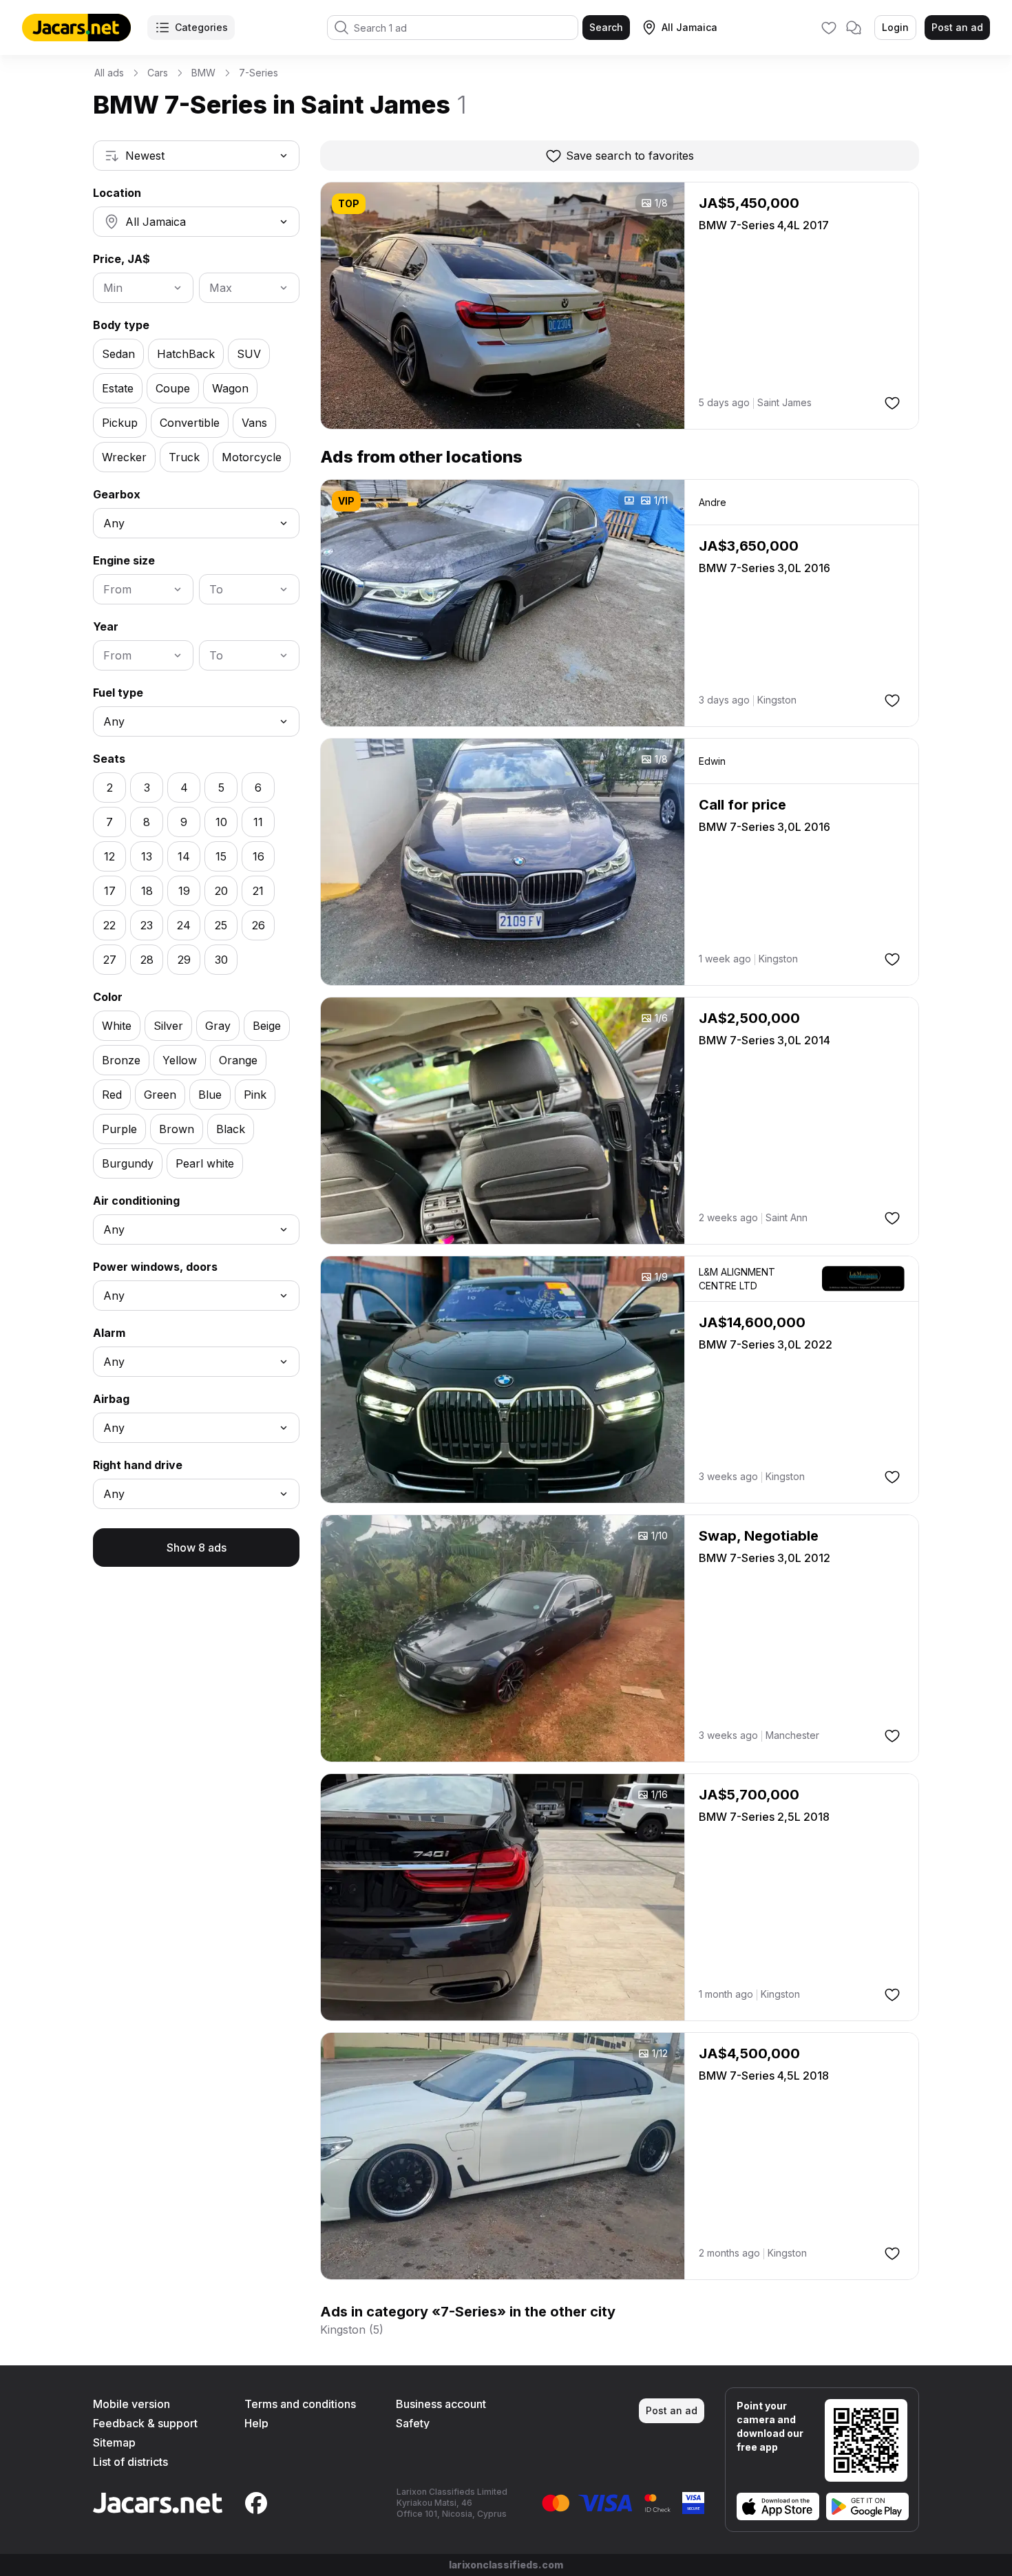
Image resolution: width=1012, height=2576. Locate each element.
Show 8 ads (197, 1548)
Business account (441, 2404)
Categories (201, 27)
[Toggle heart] (892, 403)
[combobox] (196, 156)
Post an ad (957, 27)
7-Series (259, 73)
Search (606, 27)
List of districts (130, 2462)
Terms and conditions (300, 2404)
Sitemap (114, 2442)
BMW (203, 73)
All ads (109, 73)
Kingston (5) (352, 2330)
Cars (158, 73)
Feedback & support (145, 2423)
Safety (413, 2423)
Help (256, 2423)
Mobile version (131, 2404)
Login (895, 27)
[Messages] (854, 28)
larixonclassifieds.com (506, 2565)
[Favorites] (829, 28)
